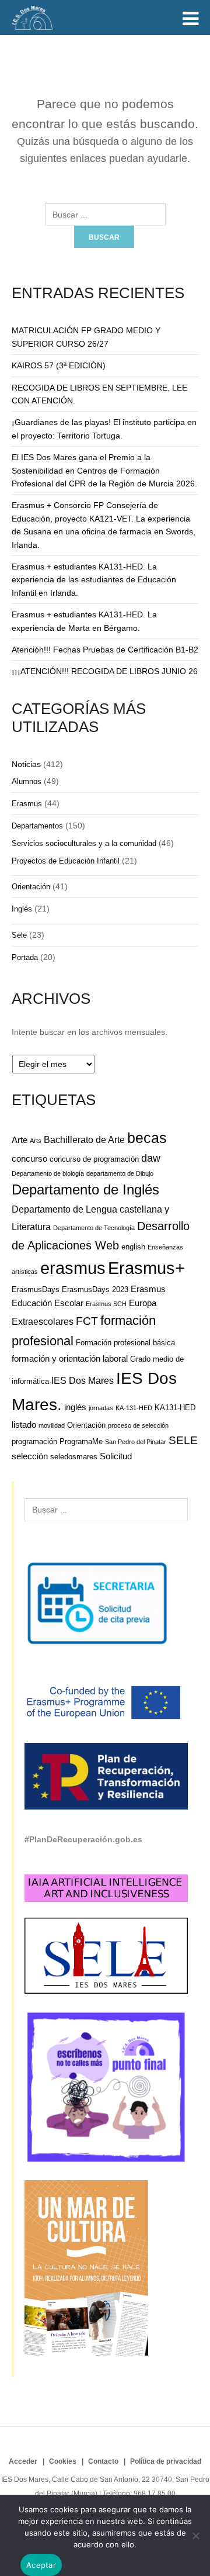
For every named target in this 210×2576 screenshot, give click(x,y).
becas (147, 1138)
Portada (25, 957)
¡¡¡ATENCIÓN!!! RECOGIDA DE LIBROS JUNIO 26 (105, 671)
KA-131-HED (134, 1408)
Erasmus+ (146, 1268)
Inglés (22, 909)
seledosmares (74, 1457)
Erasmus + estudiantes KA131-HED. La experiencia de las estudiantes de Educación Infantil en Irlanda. (94, 580)
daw (151, 1158)
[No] (195, 2536)
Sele (19, 935)
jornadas (101, 1408)
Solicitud (116, 1456)
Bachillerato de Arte (84, 1139)
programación (34, 1441)
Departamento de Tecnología (94, 1228)
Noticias (26, 764)
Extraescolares (43, 1321)
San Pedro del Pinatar (136, 1442)
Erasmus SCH (106, 1304)
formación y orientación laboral (70, 1358)
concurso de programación (94, 1159)
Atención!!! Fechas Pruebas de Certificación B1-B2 (105, 650)
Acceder (23, 2461)
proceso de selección (138, 1425)
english (133, 1247)
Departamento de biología (48, 1173)
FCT (87, 1321)
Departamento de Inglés (85, 1190)
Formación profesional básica (125, 1343)
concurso (29, 1158)
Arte (20, 1140)
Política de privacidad (166, 2461)
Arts (36, 1141)
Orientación (31, 887)
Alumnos (27, 781)
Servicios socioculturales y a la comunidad (84, 843)
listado (24, 1425)
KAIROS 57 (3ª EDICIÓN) (59, 365)
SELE (183, 1440)
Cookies (63, 2461)
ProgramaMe (81, 1441)
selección (30, 1456)
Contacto (103, 2461)
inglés (75, 1407)
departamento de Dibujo (120, 1173)
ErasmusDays (36, 1289)
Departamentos (37, 826)
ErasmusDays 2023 (95, 1289)
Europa (143, 1303)
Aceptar (41, 2565)
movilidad (52, 1425)
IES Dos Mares (83, 1380)
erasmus (73, 1268)
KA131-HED (175, 1408)
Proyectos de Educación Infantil (66, 861)
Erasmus (27, 804)
